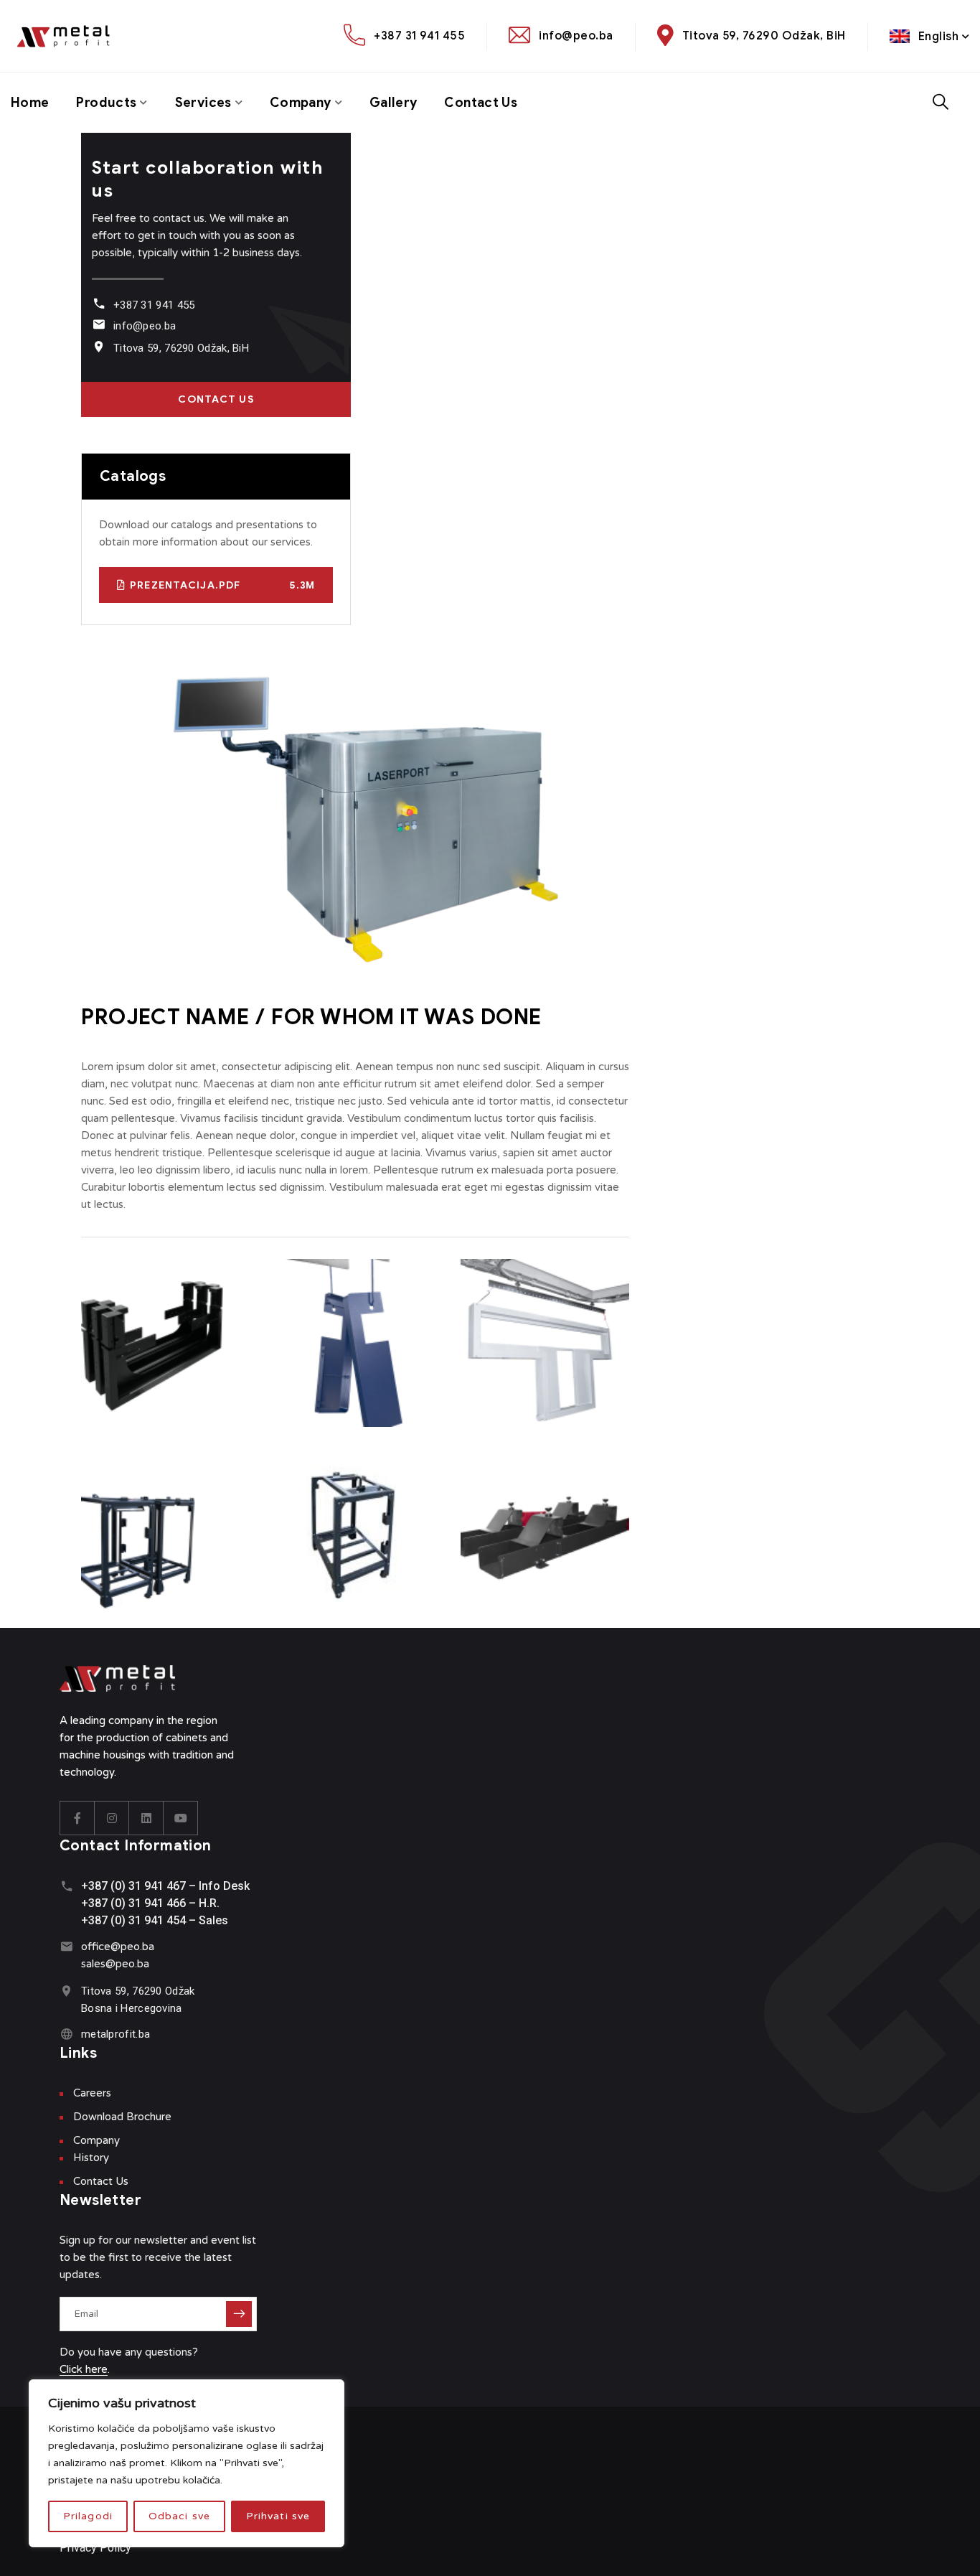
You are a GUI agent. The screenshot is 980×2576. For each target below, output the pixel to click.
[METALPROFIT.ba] (70, 36)
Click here (84, 2369)
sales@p (102, 1964)
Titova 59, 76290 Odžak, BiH (764, 36)
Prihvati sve (278, 2516)
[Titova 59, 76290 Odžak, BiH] (99, 346)
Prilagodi (88, 2516)
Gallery (394, 103)
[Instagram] (112, 1818)
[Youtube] (181, 1818)
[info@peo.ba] (99, 324)
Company (301, 103)
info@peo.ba (576, 36)
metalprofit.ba (116, 2034)
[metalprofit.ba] (66, 2034)
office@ (101, 1947)
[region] (187, 2463)
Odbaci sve (179, 2516)
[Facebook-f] (77, 1818)
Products (106, 103)
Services (203, 103)
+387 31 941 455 (419, 36)
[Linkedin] (146, 1818)
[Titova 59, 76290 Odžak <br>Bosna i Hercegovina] (66, 1991)
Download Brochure (122, 2117)
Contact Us (481, 103)
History (91, 2158)
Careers (92, 2093)
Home (30, 103)
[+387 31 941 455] (99, 303)
